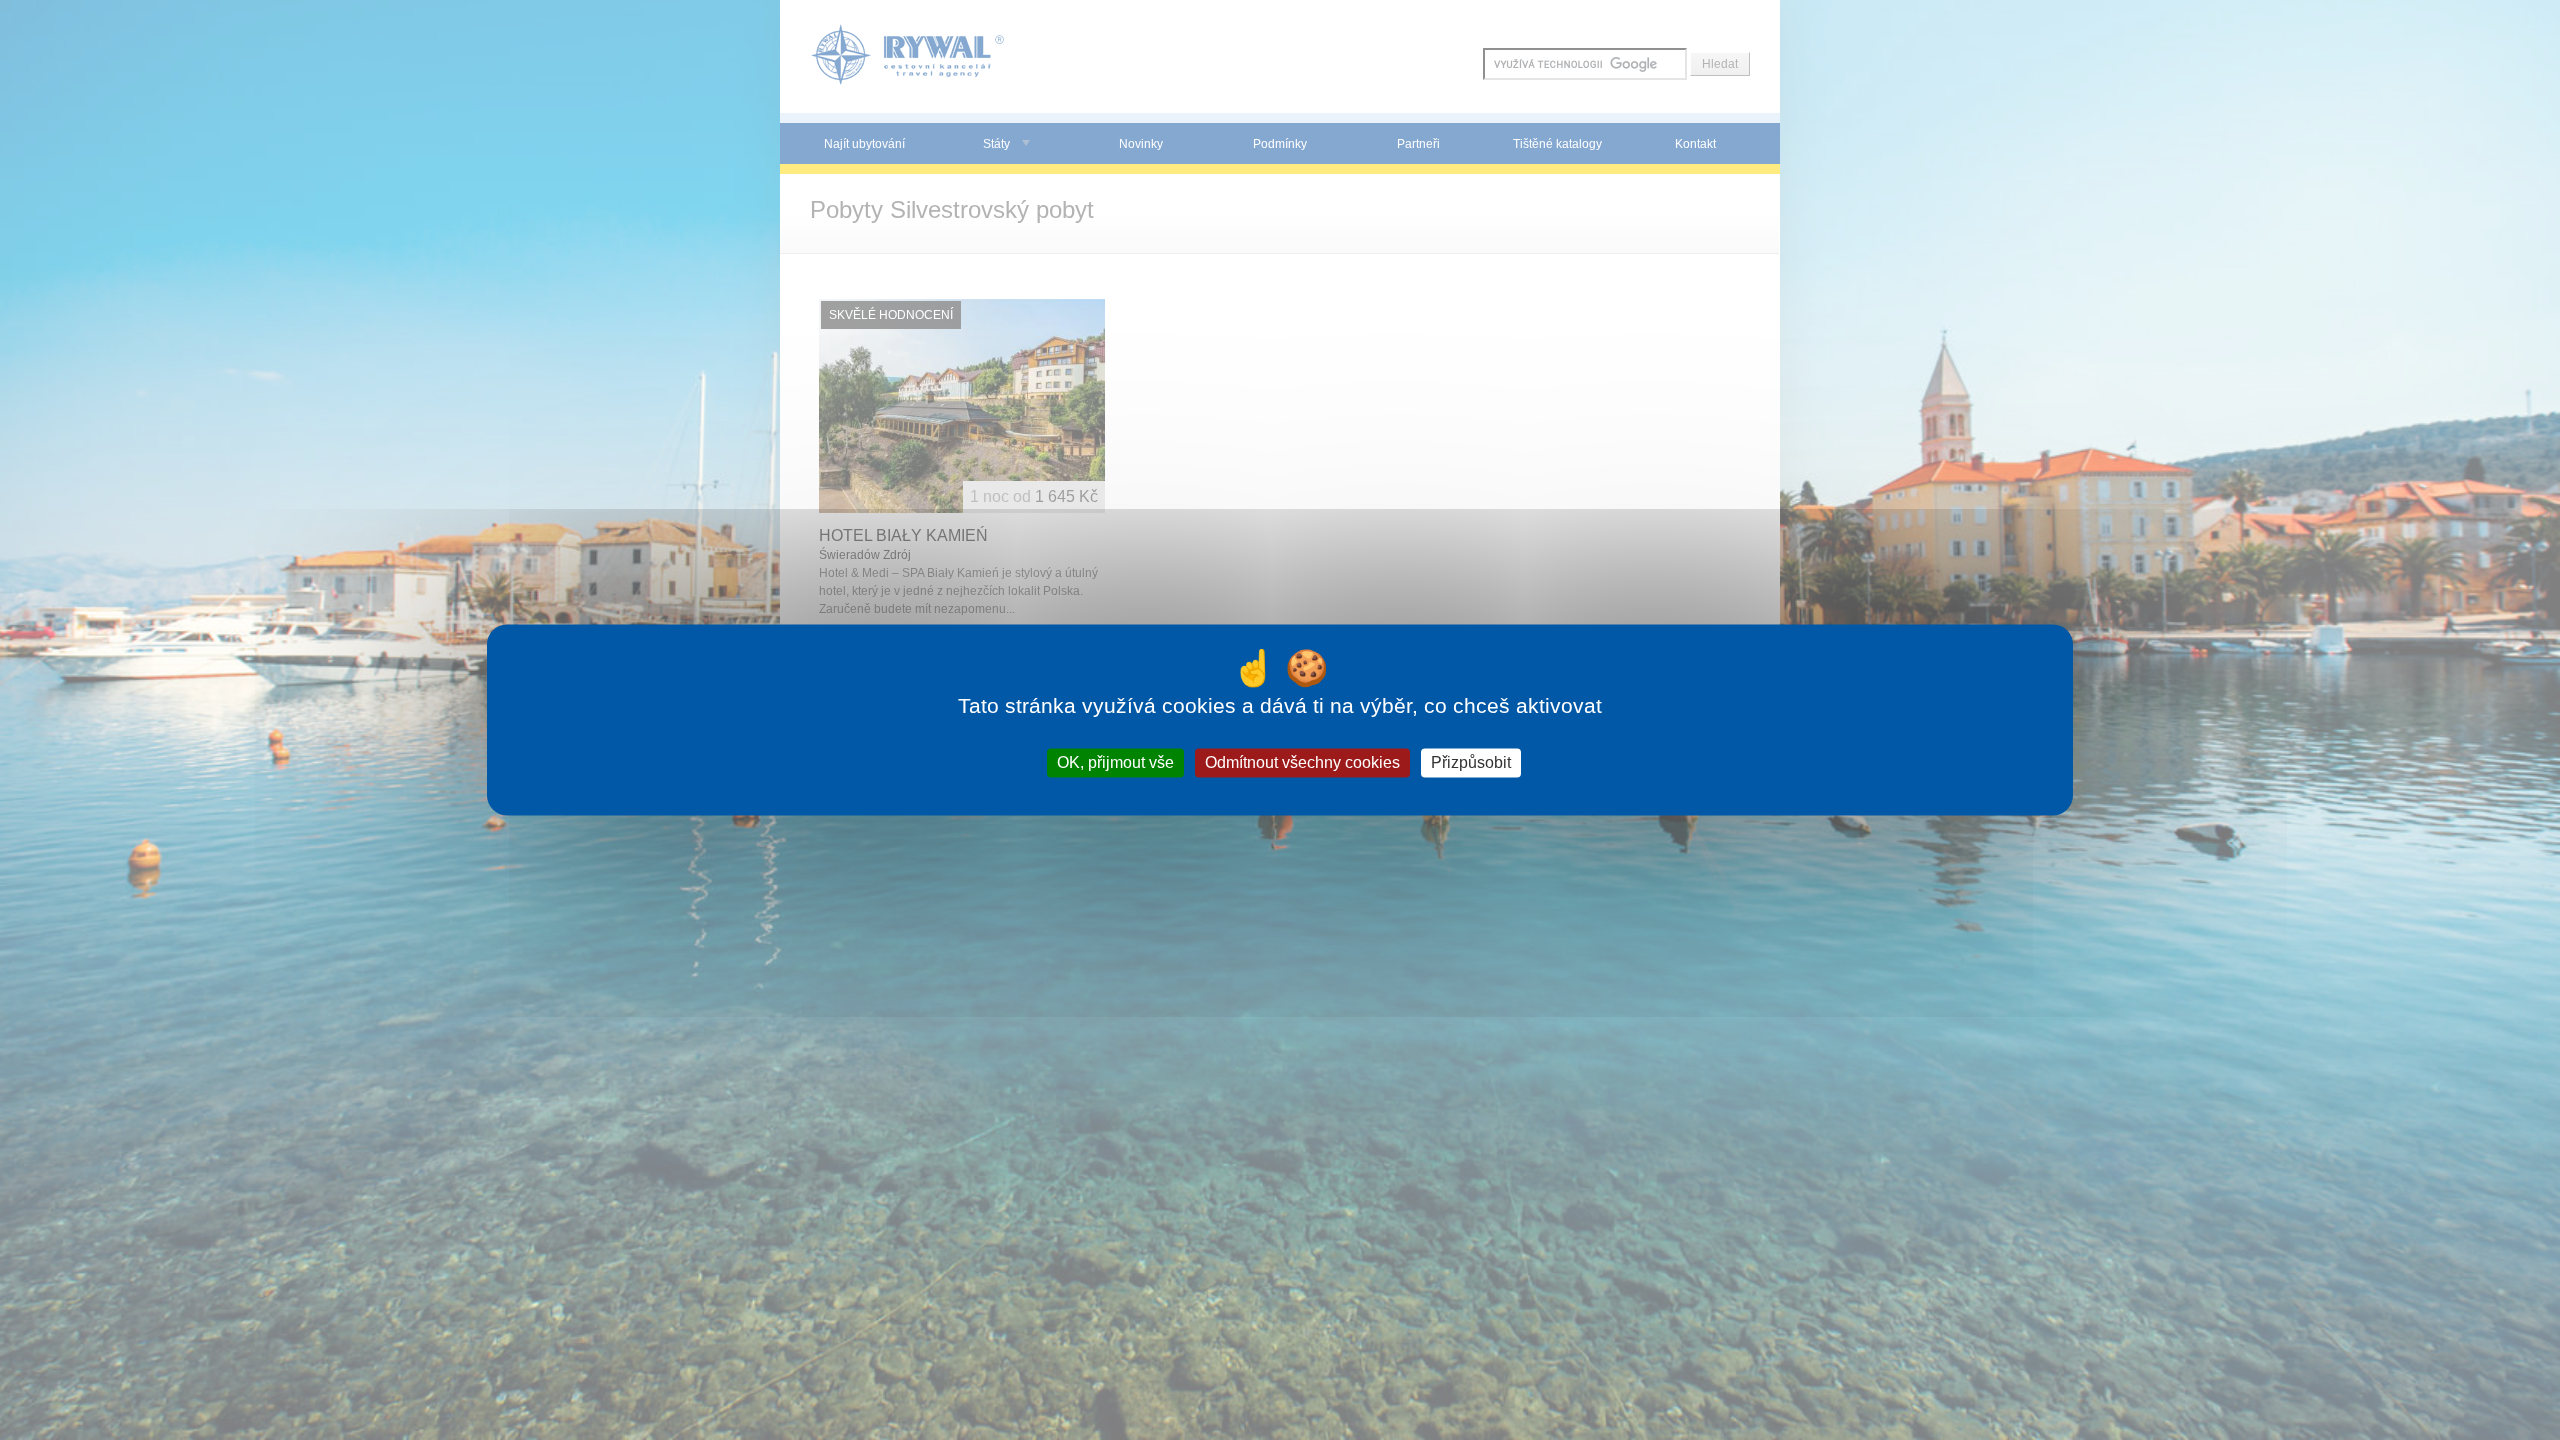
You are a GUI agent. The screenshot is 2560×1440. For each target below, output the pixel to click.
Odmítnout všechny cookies (1302, 762)
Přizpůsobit (1471, 762)
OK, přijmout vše (1115, 762)
